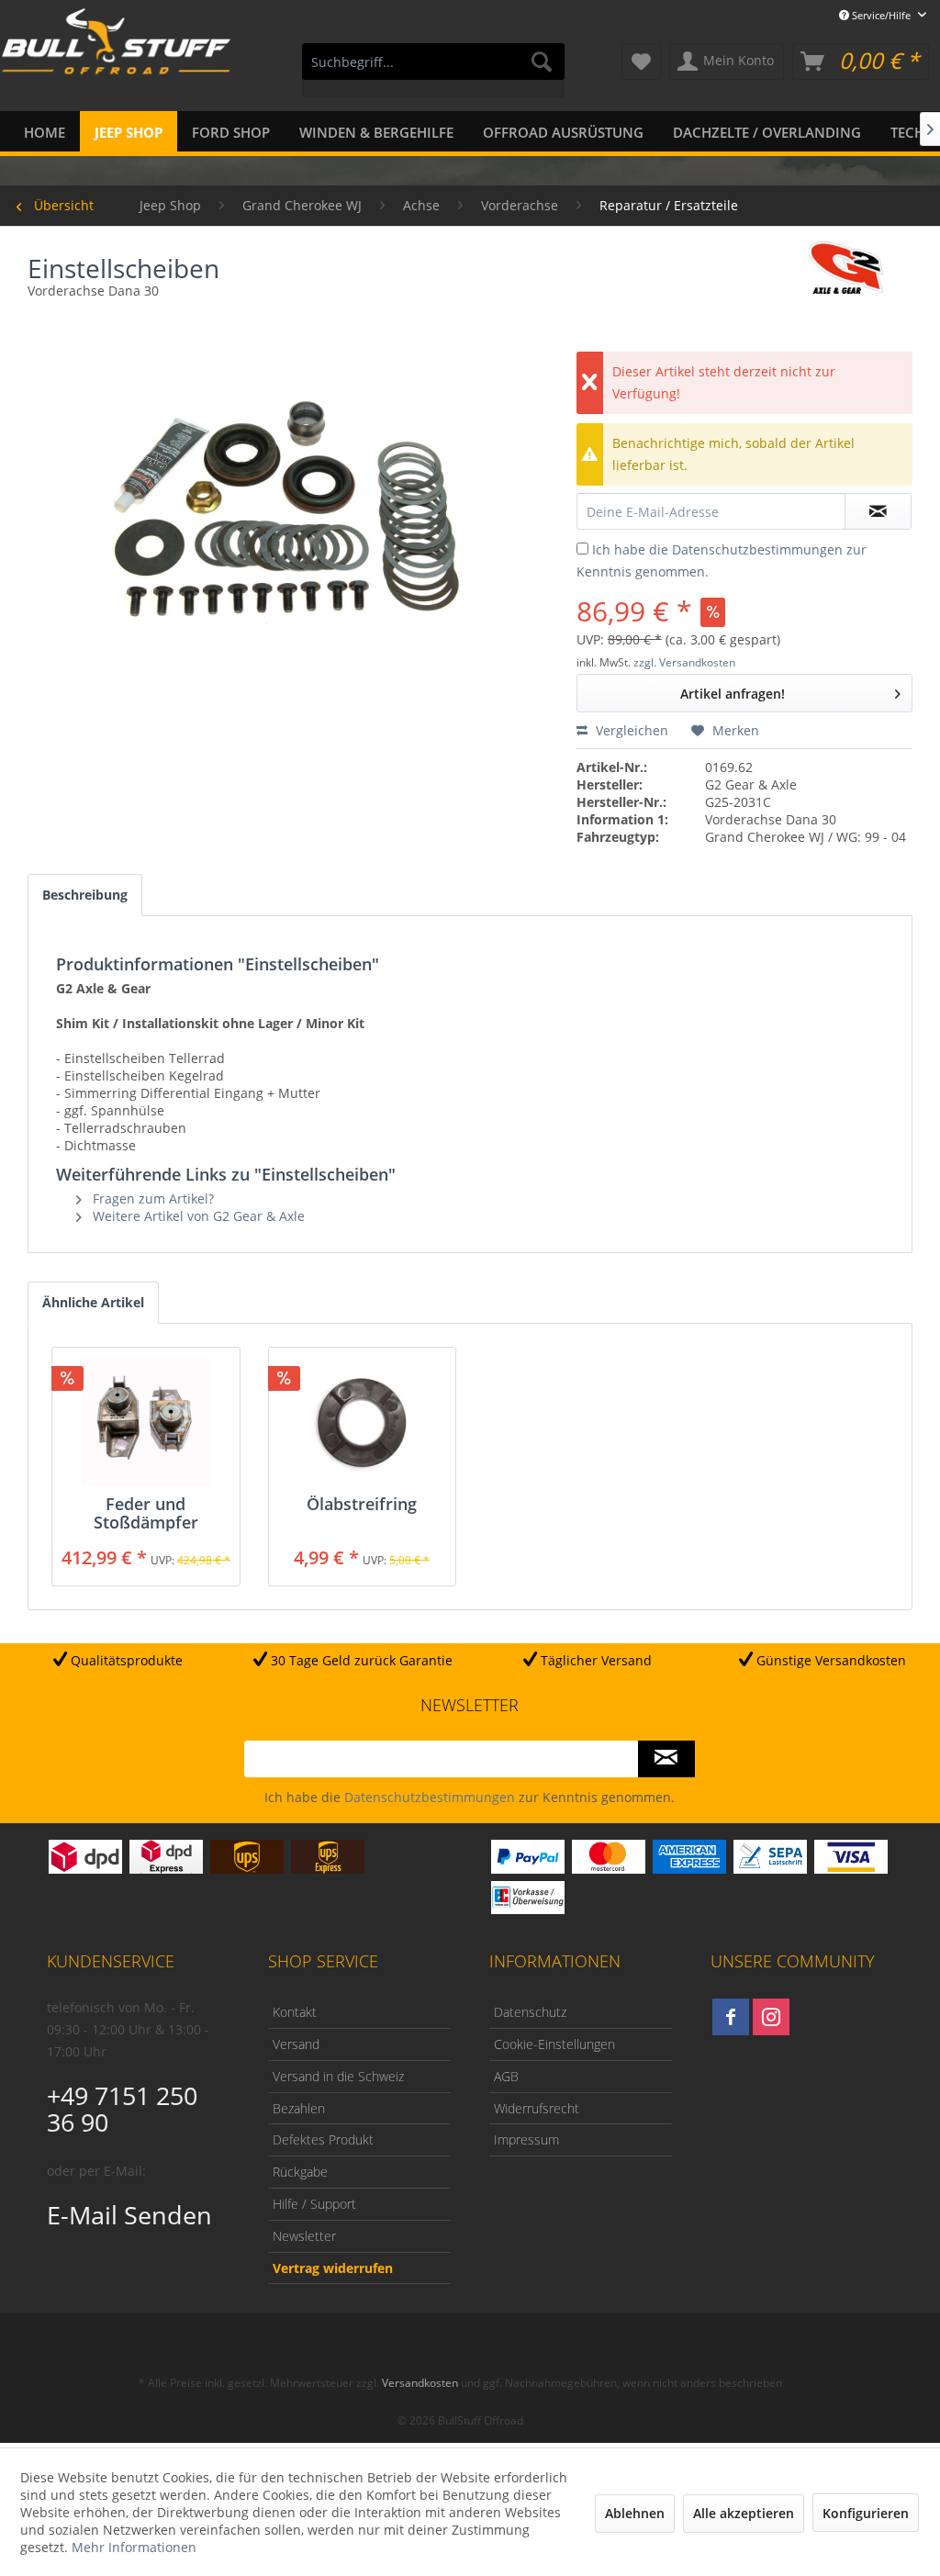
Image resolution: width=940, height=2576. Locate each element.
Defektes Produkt (323, 2139)
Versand (296, 2044)
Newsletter (304, 2236)
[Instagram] (771, 2017)
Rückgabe (300, 2172)
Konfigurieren (866, 2513)
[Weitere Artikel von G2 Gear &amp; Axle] (846, 274)
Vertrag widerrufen (333, 2268)
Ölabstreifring (362, 1505)
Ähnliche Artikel (93, 1302)
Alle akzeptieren (744, 2513)
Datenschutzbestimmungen (757, 549)
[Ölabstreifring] (363, 1421)
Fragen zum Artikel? (151, 1198)
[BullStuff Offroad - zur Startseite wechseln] (116, 63)
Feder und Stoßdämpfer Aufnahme (146, 1513)
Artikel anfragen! (733, 694)
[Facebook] (731, 2017)
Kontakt (295, 2012)
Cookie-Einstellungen (554, 2044)
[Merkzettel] (641, 62)
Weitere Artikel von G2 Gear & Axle (197, 1216)
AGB (506, 2076)
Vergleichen (630, 730)
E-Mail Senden (129, 2215)
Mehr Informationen (134, 2547)
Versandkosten (420, 2383)
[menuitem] (434, 70)
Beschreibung (85, 895)
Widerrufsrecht (537, 2108)
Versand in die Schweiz (338, 2076)
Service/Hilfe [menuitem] (881, 15)
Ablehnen (635, 2513)
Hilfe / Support (314, 2204)
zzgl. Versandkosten (684, 662)
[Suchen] (542, 62)
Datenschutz (530, 2012)
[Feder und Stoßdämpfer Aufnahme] (146, 1421)
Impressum (526, 2139)
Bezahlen (299, 2108)
